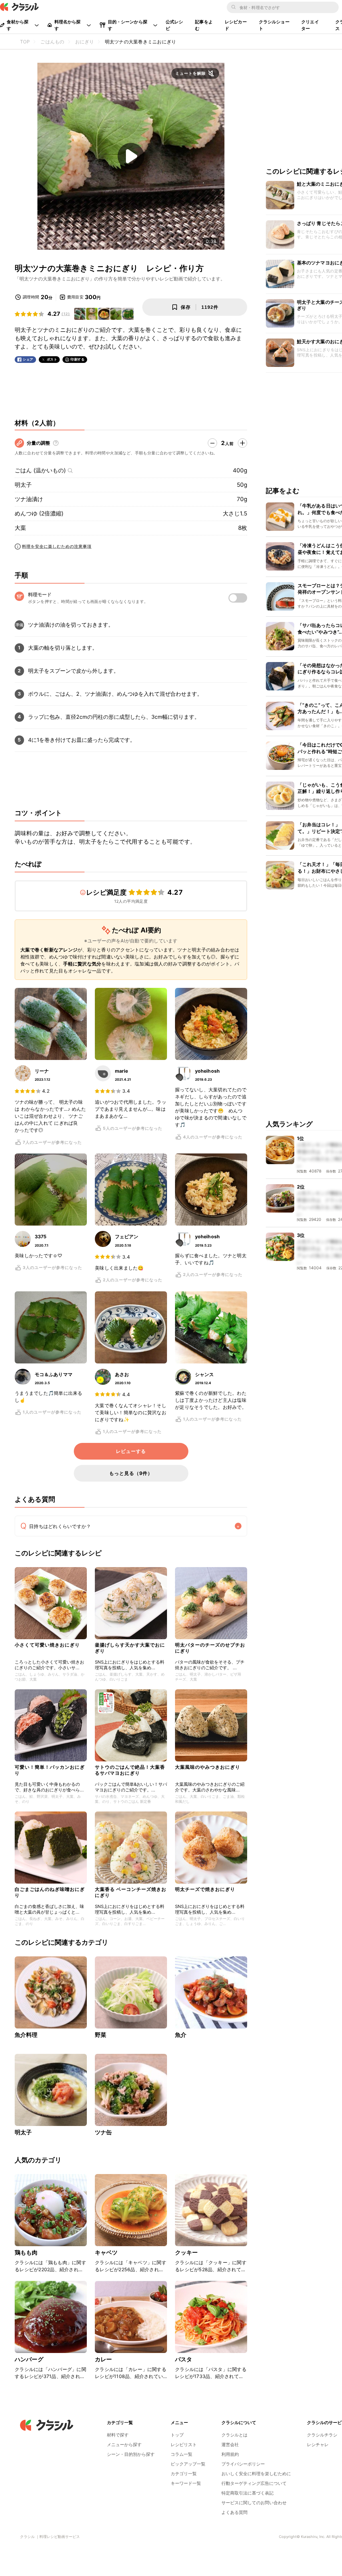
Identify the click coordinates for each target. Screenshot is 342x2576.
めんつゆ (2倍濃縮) (39, 513)
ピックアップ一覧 (188, 2464)
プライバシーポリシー (243, 2464)
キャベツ (106, 2252)
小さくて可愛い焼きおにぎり (47, 1645)
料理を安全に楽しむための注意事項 (57, 546)
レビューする (131, 1451)
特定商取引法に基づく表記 (247, 2493)
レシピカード (236, 25)
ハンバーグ (29, 2359)
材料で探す (118, 2435)
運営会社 (230, 2444)
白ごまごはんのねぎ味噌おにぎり (50, 1892)
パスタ (184, 2359)
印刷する (77, 359)
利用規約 (230, 2454)
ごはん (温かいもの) (40, 470)
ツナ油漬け (29, 499)
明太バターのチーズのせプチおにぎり (210, 1648)
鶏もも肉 (26, 2252)
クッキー (187, 2252)
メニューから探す (124, 2444)
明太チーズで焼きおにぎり (205, 1889)
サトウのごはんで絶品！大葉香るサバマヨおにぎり (130, 1770)
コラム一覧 (182, 2454)
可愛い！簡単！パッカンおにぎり (50, 1770)
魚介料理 (26, 2035)
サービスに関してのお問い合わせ (254, 2503)
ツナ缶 (103, 2132)
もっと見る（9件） (131, 1473)
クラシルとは (234, 2435)
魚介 (181, 2035)
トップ (177, 2435)
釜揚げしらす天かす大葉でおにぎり (130, 1648)
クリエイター (310, 25)
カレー (103, 2359)
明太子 (23, 485)
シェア (28, 359)
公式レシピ (175, 25)
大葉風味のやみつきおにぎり (208, 1767)
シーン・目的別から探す (131, 2454)
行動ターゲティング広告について (254, 2483)
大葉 (20, 528)
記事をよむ (204, 25)
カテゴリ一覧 (184, 2474)
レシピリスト (184, 2444)
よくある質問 (234, 2512)
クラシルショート (274, 25)
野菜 (101, 2035)
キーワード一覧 (186, 2483)
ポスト (52, 359)
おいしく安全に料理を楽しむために (256, 2474)
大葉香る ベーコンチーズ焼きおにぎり (131, 1892)
